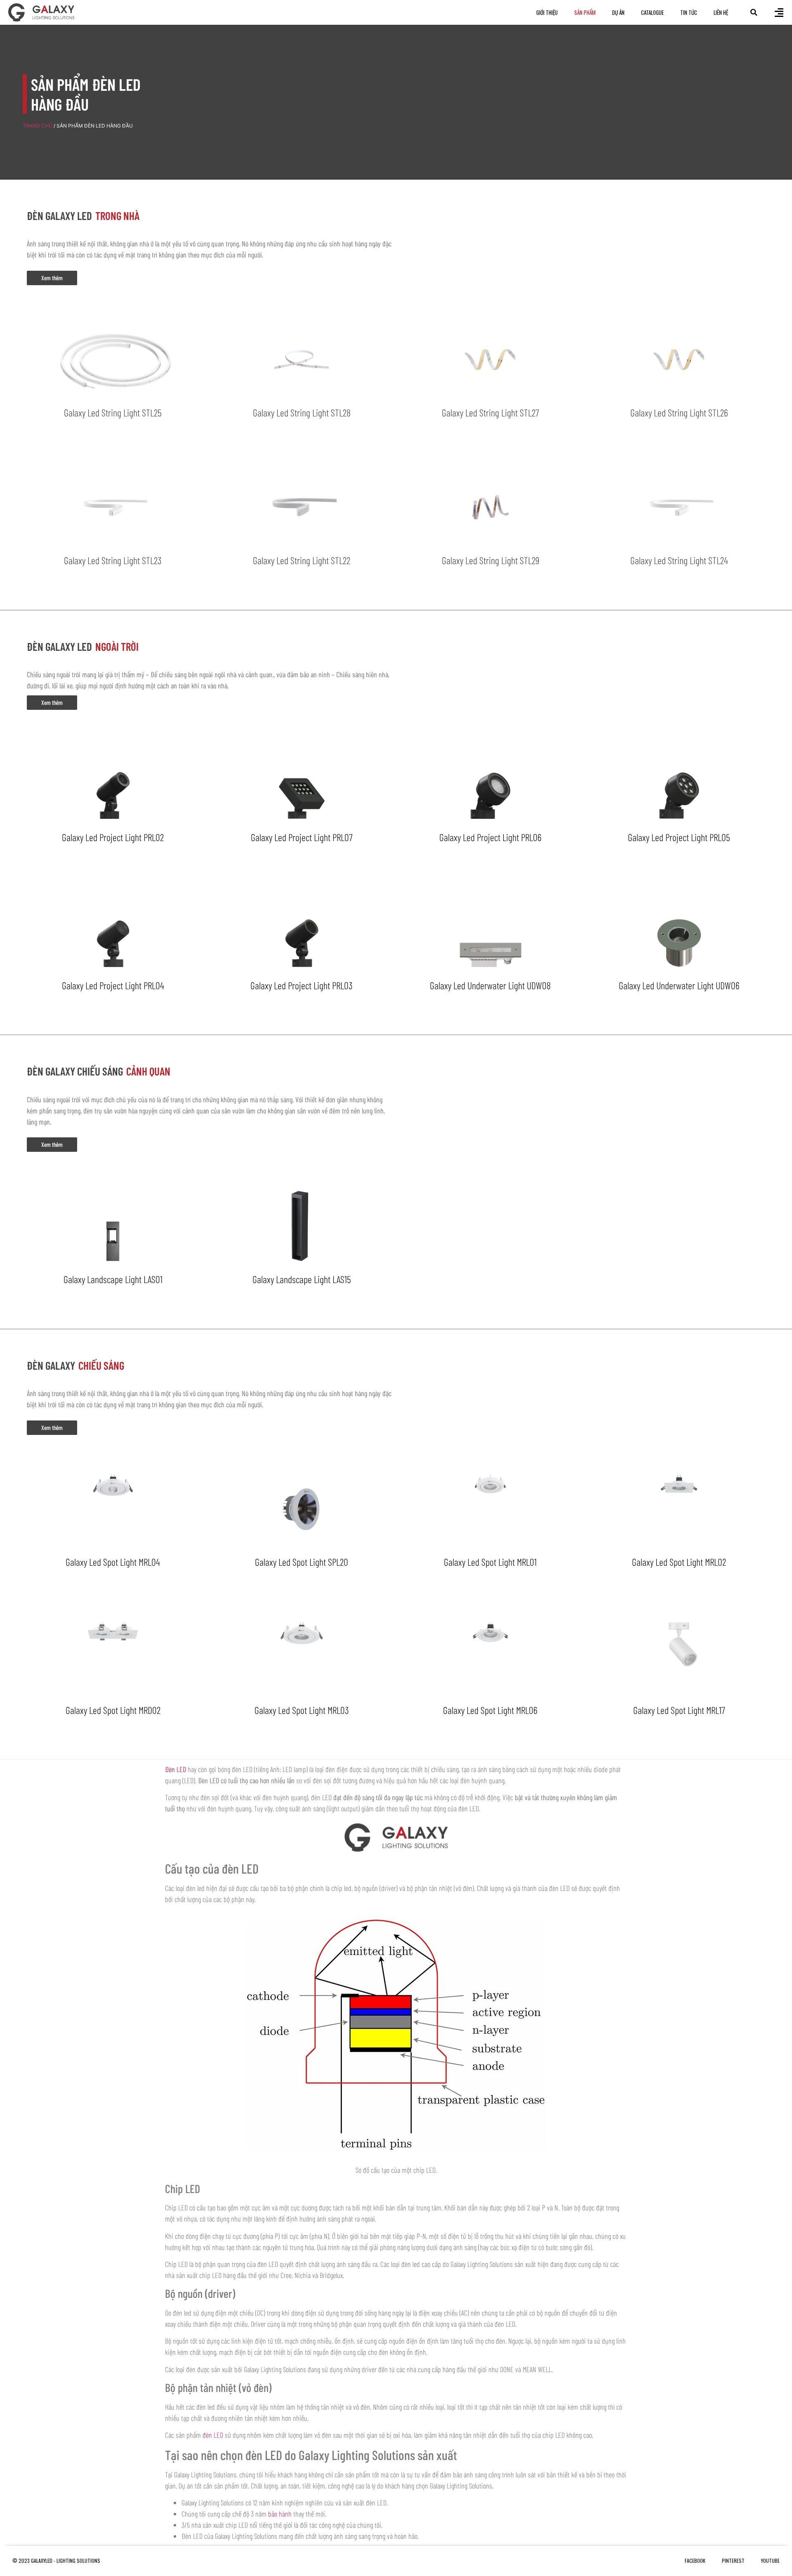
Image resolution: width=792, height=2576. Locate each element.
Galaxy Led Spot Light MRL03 (302, 1710)
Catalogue (652, 12)
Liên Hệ (721, 12)
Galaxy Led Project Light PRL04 (113, 985)
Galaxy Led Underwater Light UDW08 (490, 985)
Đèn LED (176, 1769)
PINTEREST (733, 2561)
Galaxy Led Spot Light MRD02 (113, 1710)
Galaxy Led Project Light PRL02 (113, 837)
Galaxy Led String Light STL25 (113, 412)
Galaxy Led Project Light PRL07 (302, 837)
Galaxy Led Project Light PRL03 (302, 985)
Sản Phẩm (585, 12)
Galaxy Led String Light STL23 (113, 560)
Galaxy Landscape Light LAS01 (113, 1279)
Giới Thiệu (547, 12)
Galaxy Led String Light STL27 (490, 412)
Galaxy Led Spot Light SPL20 (302, 1562)
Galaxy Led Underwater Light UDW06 (679, 985)
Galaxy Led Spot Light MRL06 (490, 1710)
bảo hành (280, 2514)
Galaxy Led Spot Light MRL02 (679, 1562)
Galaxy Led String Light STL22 (302, 560)
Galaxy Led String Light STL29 (490, 560)
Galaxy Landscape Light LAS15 (302, 1279)
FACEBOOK (695, 2561)
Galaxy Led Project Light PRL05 (679, 837)
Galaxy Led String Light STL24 (679, 560)
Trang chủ (38, 126)
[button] (754, 12)
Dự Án (618, 12)
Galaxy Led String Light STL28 (302, 412)
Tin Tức (689, 12)
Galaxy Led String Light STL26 (679, 412)
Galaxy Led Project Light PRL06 (490, 837)
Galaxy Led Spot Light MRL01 (490, 1562)
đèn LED (213, 2435)
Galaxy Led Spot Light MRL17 (679, 1710)
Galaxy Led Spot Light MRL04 (113, 1562)
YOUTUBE (770, 2561)
